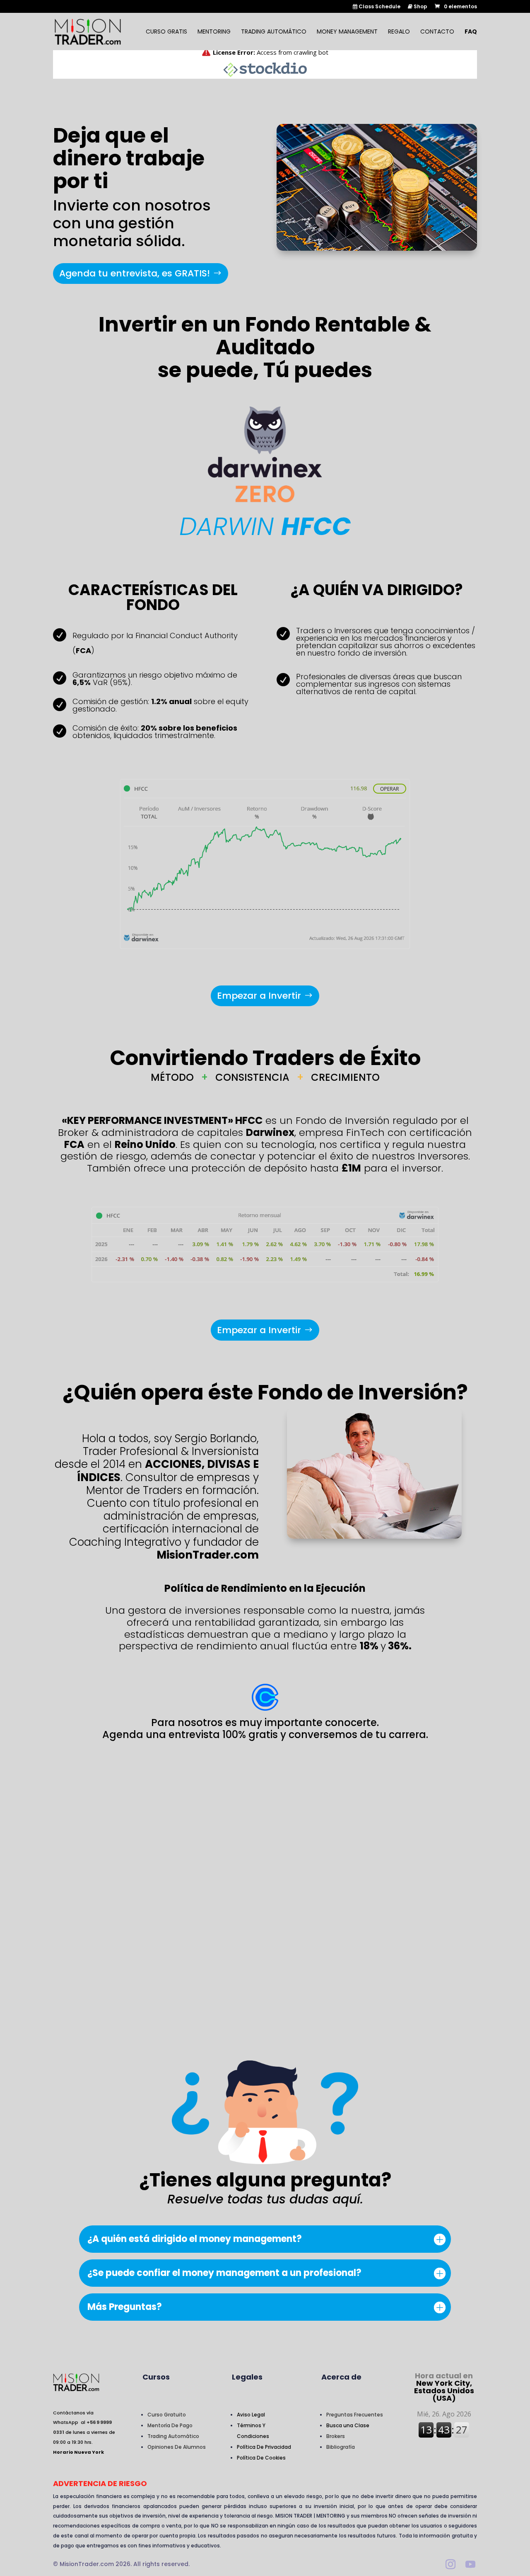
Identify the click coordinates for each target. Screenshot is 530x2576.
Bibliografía (341, 2447)
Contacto (437, 32)
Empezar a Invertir (259, 996)
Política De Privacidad (264, 2447)
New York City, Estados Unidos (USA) (444, 2387)
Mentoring (214, 32)
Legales (247, 2377)
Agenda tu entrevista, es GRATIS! (135, 273)
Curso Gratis (166, 32)
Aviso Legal (251, 2415)
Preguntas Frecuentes (355, 2415)
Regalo (399, 32)
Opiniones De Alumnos (177, 2447)
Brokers (336, 2436)
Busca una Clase (348, 2425)
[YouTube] (470, 2565)
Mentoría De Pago (170, 2425)
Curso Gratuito (167, 2415)
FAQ (471, 32)
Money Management (347, 32)
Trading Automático (274, 32)
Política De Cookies (261, 2458)
